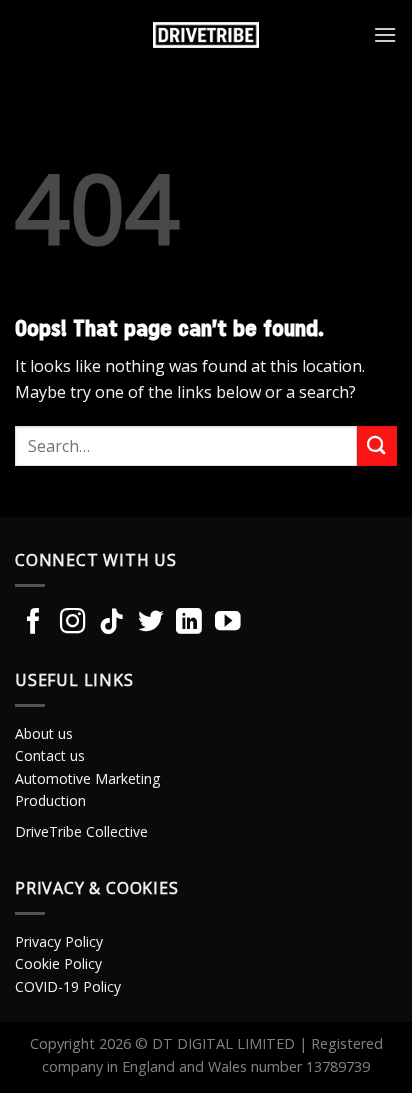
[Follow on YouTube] (228, 623)
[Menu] (385, 34)
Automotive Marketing (87, 778)
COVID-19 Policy (68, 986)
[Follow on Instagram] (73, 623)
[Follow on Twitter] (151, 623)
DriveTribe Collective (81, 831)
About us (44, 733)
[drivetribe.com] (206, 35)
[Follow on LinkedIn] (189, 623)
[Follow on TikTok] (112, 623)
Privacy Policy (59, 941)
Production (50, 800)
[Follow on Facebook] (34, 623)
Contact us (50, 755)
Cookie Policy (58, 963)
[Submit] (377, 445)
